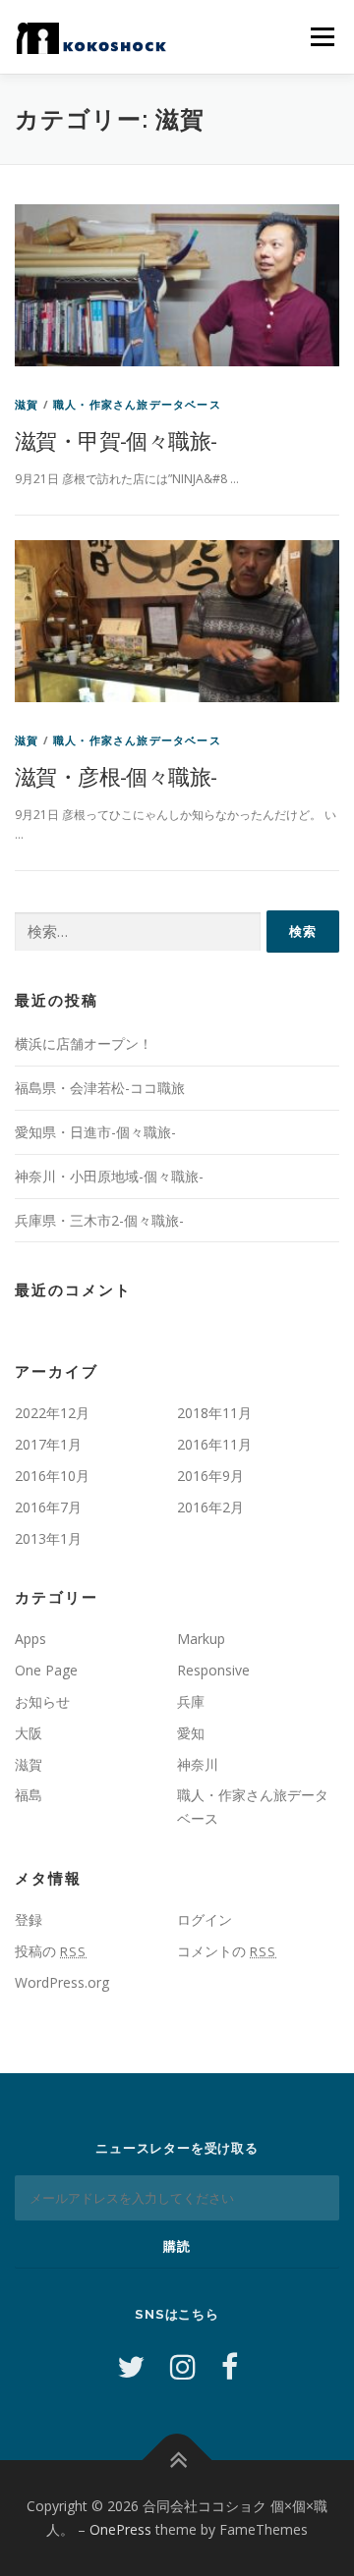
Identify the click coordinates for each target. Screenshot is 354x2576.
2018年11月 (214, 1413)
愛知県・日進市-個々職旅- (95, 1132)
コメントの (227, 1951)
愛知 (191, 1733)
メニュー (322, 37)
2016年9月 (210, 1476)
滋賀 (27, 404)
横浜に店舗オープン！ (84, 1043)
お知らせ (42, 1701)
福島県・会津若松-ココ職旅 (100, 1088)
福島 (29, 1795)
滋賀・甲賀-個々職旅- (116, 440)
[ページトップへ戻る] (177, 2461)
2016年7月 (48, 1507)
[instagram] (183, 2366)
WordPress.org (62, 1982)
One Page (46, 1670)
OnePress (120, 2529)
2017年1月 (48, 1444)
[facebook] (230, 2366)
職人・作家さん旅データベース (137, 404)
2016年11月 (214, 1444)
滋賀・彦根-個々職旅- (116, 776)
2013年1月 (48, 1538)
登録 (29, 1919)
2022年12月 (52, 1413)
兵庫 (191, 1701)
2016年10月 (52, 1476)
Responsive (213, 1670)
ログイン (205, 1919)
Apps (30, 1639)
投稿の (51, 1951)
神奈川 (198, 1764)
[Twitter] (131, 2366)
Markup (201, 1639)
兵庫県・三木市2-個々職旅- (99, 1220)
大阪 (29, 1733)
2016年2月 (210, 1507)
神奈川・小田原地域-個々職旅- (109, 1176)
